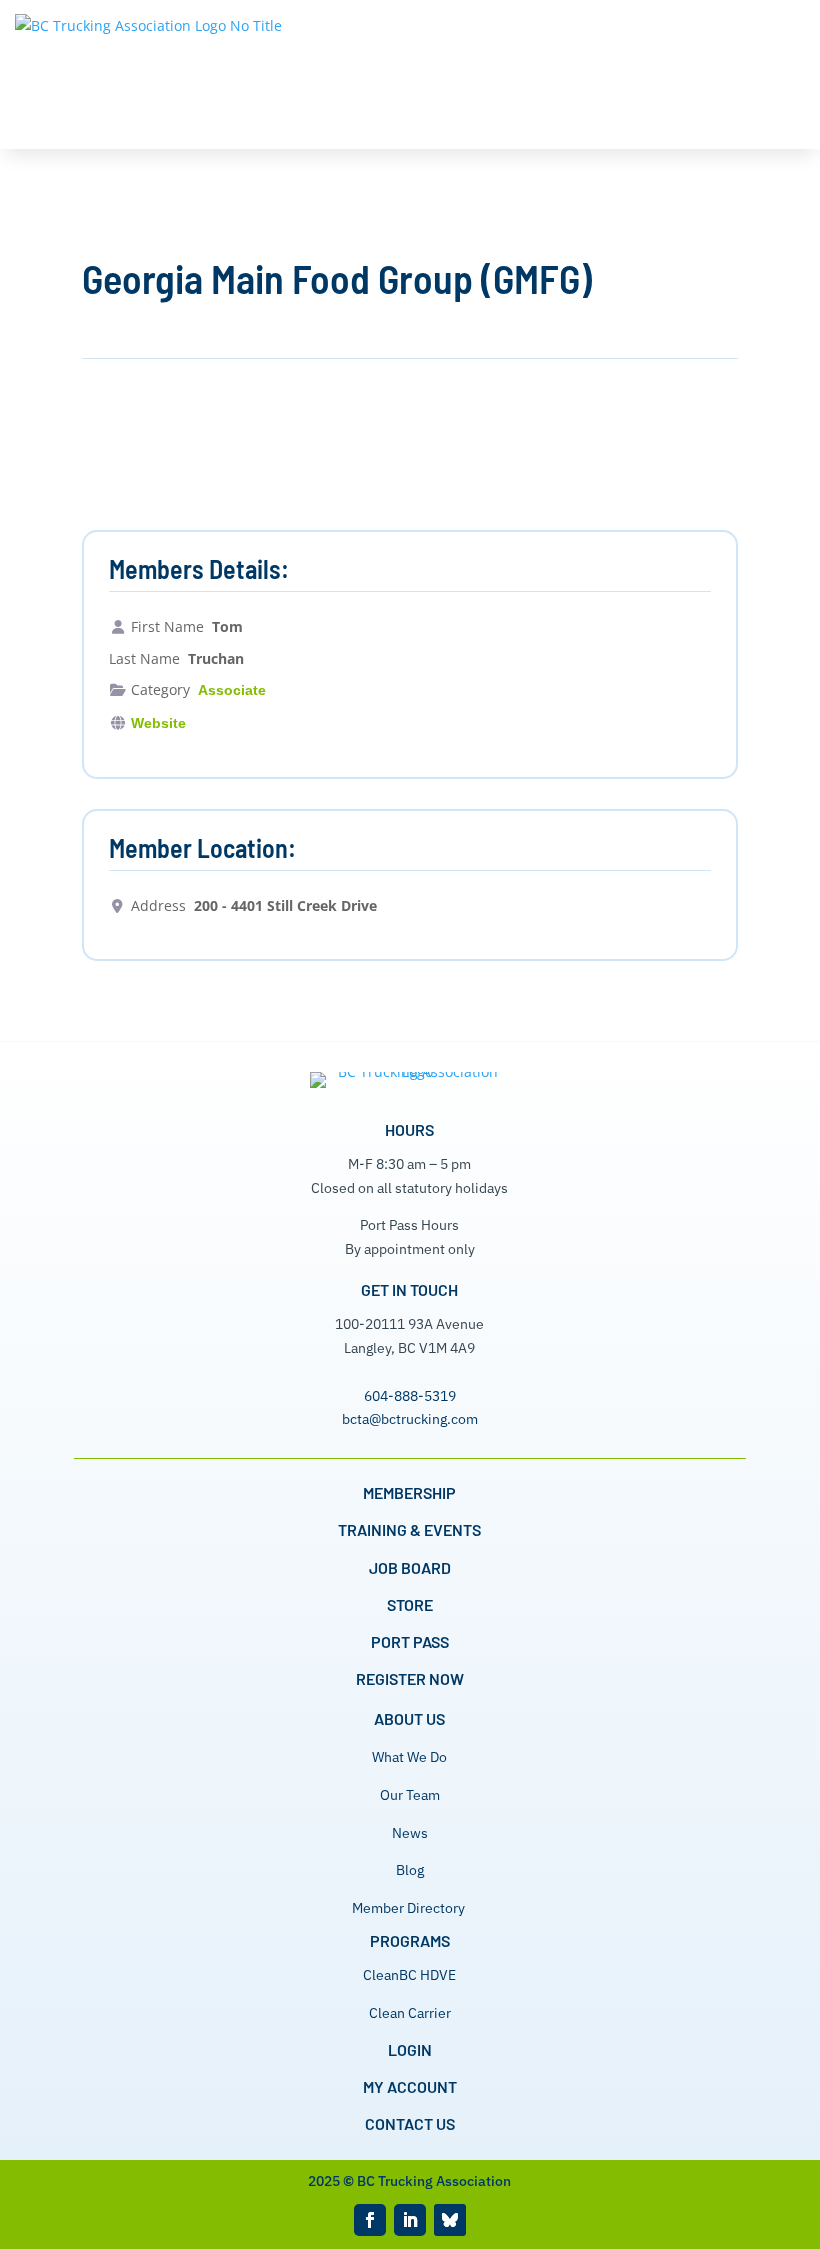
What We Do (409, 1757)
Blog (410, 1870)
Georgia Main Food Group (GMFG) (337, 278)
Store (410, 1604)
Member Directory (408, 1908)
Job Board (410, 1567)
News (410, 1833)
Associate (232, 690)
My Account (410, 2086)
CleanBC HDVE (409, 1975)
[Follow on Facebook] (370, 2220)
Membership (409, 1492)
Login (410, 2049)
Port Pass (410, 1641)
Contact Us (410, 2123)
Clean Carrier (410, 2013)
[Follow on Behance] (450, 2220)
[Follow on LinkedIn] (410, 2220)
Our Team (410, 1795)
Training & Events (409, 1529)
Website (158, 723)
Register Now (410, 1678)
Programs (410, 1940)
